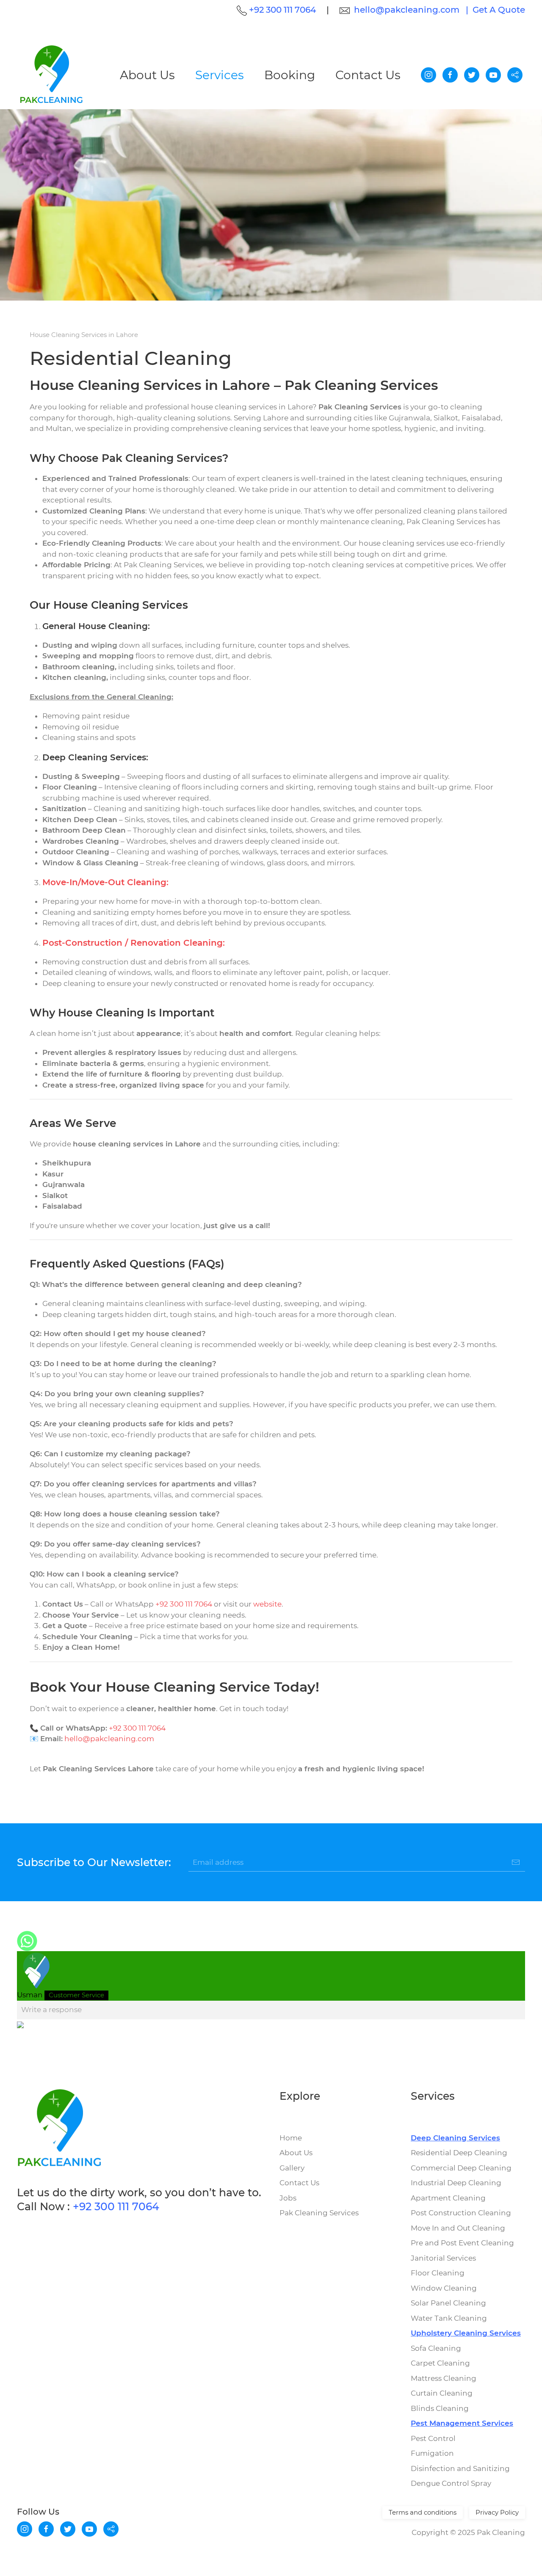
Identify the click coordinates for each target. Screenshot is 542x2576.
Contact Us (368, 75)
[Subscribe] (516, 1862)
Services (220, 75)
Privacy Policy (497, 2512)
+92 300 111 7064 (184, 1604)
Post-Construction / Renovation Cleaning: (134, 943)
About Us (147, 75)
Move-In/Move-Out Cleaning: (105, 882)
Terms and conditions (423, 2512)
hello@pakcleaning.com (407, 10)
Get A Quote (499, 10)
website (267, 1604)
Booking (290, 75)
